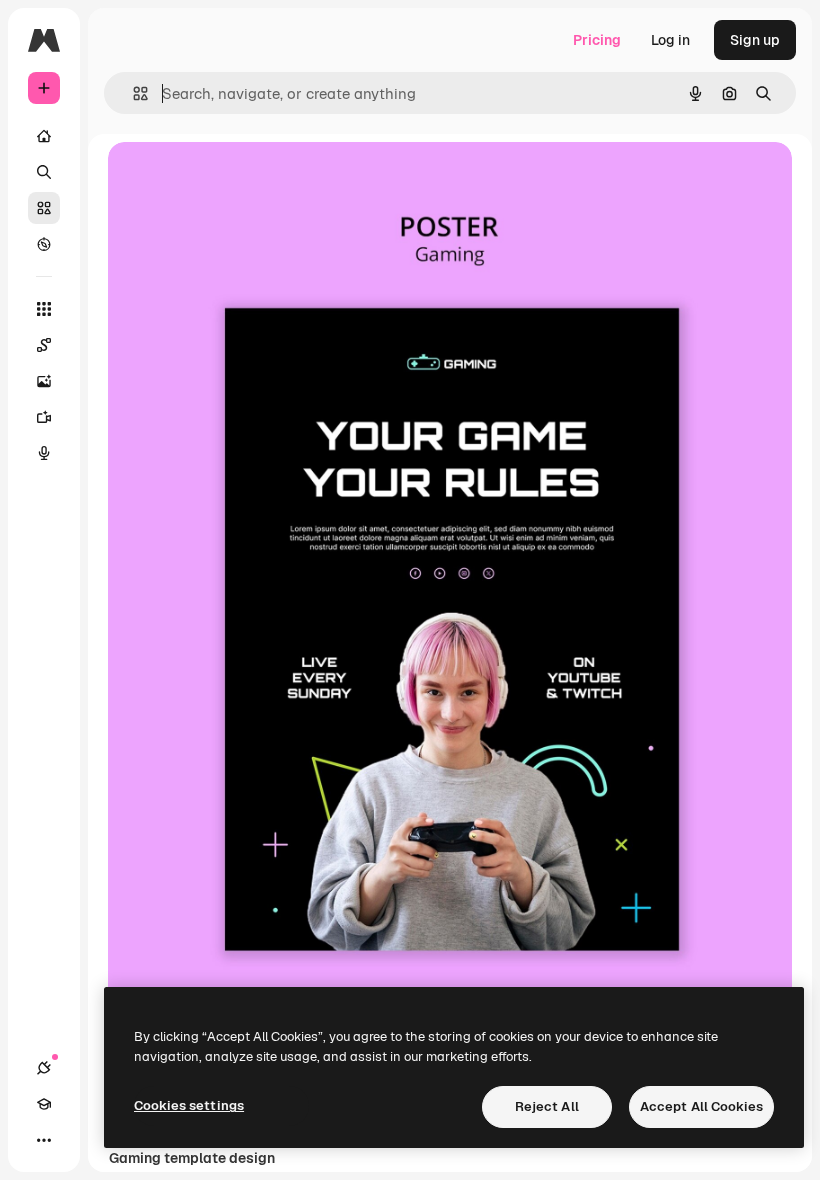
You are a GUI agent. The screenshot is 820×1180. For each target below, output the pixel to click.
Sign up (755, 40)
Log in (670, 40)
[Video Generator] (44, 417)
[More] (44, 1140)
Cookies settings (189, 1105)
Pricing (597, 40)
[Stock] (44, 208)
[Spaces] (44, 345)
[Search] (44, 172)
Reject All (547, 1106)
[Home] (44, 136)
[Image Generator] (44, 381)
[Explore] (44, 244)
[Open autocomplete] (132, 93)
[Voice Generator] (44, 453)
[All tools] (44, 309)
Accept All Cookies (701, 1106)
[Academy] (44, 1104)
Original (236, 179)
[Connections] (44, 1068)
